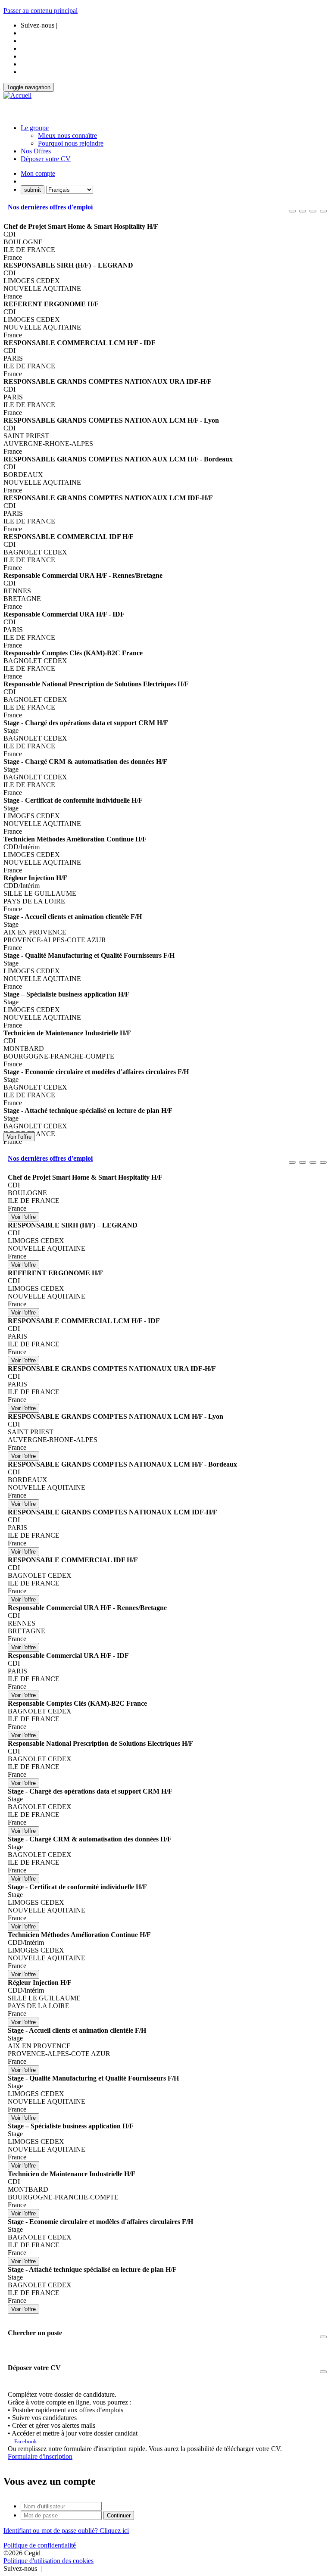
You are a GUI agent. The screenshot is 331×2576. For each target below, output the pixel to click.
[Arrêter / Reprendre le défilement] (303, 211)
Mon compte (38, 173)
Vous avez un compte (50, 2481)
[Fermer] (323, 211)
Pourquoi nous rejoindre (71, 143)
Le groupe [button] (35, 128)
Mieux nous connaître (67, 135)
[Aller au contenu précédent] (292, 211)
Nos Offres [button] (36, 151)
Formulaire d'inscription (40, 2456)
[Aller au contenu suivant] (313, 211)
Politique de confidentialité (40, 2545)
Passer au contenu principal (41, 11)
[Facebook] (44, 2568)
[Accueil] (17, 96)
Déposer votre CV (46, 159)
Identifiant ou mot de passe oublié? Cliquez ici (66, 2531)
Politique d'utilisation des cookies (48, 2561)
